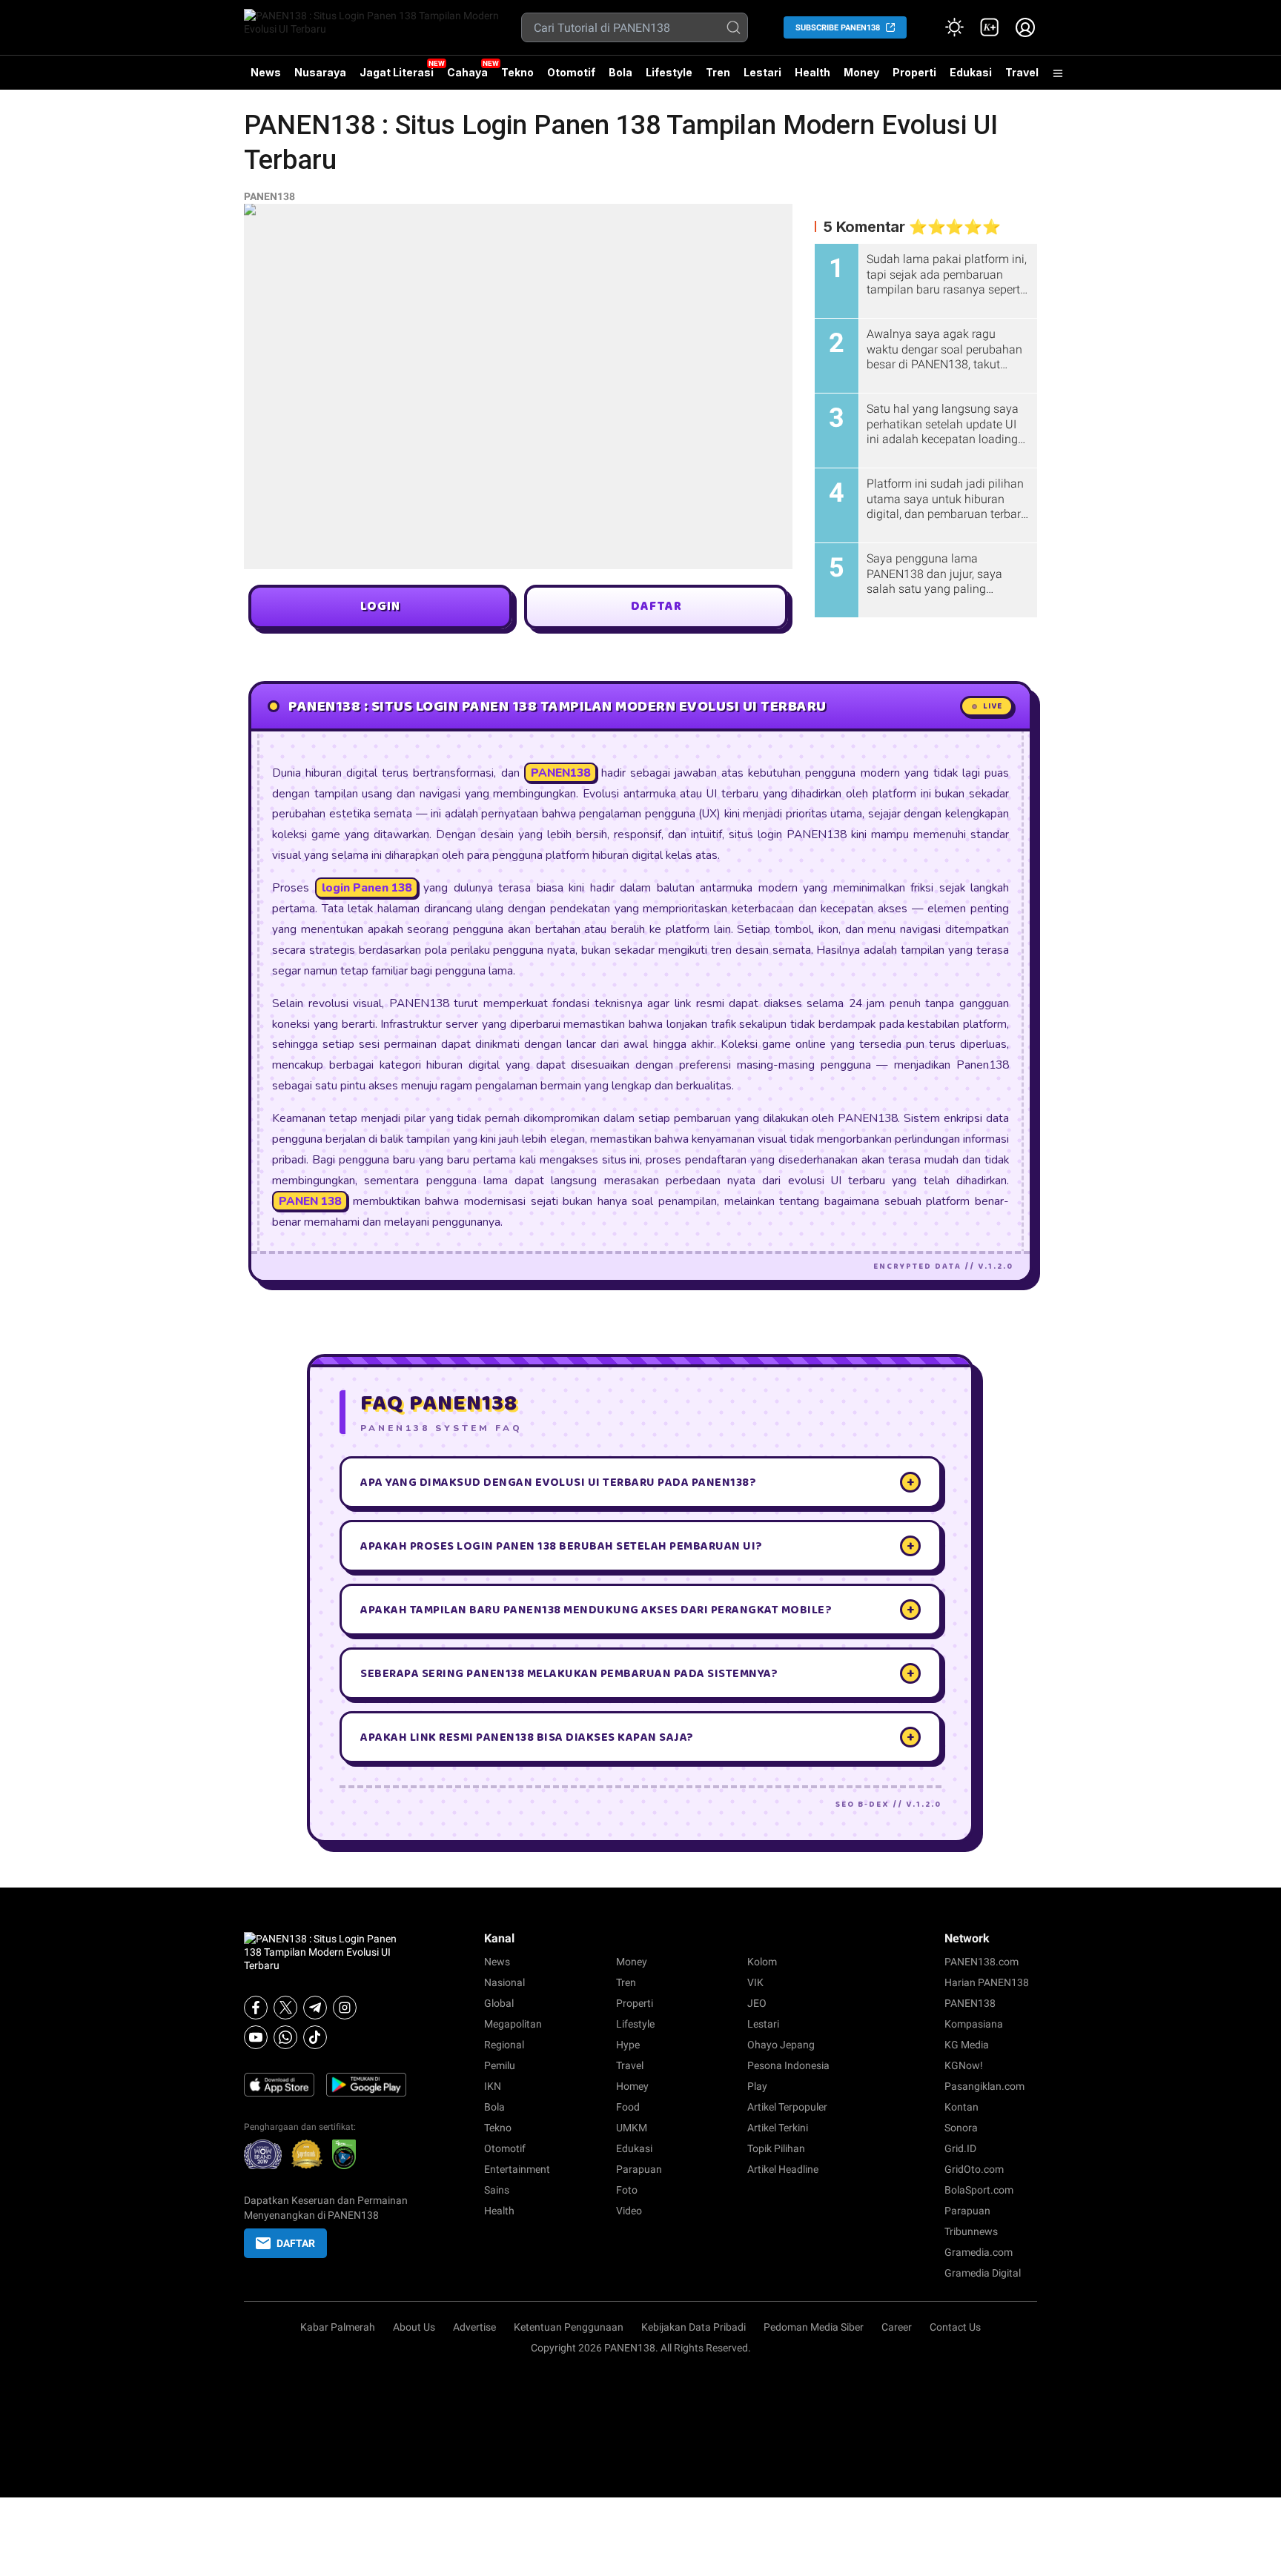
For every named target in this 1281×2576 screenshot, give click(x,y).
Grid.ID (960, 2148)
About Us (414, 2327)
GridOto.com (974, 2169)
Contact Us (955, 2327)
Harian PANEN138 (987, 1982)
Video (629, 2211)
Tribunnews (971, 2231)
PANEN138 (269, 196)
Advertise (474, 2327)
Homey (632, 2086)
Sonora (961, 2128)
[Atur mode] (954, 27)
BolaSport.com (979, 2190)
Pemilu (500, 2065)
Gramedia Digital (983, 2273)
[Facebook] (256, 2008)
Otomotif (571, 72)
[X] (285, 2008)
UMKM (632, 2128)
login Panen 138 (367, 887)
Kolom (762, 1962)
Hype (628, 2045)
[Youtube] (256, 2037)
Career (897, 2327)
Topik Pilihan (776, 2148)
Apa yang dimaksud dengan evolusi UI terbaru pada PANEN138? (637, 1482)
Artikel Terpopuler (787, 2107)
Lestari (762, 78)
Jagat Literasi (397, 72)
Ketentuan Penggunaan (569, 2327)
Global (499, 2003)
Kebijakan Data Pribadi (694, 2327)
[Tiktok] (315, 2037)
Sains (497, 2190)
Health (812, 72)
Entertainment (517, 2169)
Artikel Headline (783, 2169)
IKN (493, 2086)
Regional (504, 2045)
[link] (990, 27)
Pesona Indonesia (788, 2065)
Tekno (517, 72)
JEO (757, 2003)
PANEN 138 (310, 1201)
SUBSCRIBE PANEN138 (838, 28)
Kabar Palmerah (338, 2327)
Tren (718, 72)
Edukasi (971, 72)
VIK (755, 1982)
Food (628, 2107)
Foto (627, 2190)
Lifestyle (669, 72)
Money (861, 72)
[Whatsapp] (285, 2037)
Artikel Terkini (778, 2128)
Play (757, 2086)
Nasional (504, 1982)
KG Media (967, 2045)
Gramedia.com (979, 2252)
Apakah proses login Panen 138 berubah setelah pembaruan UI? (637, 1546)
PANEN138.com (982, 1962)
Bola (620, 72)
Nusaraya (320, 72)
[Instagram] (345, 2008)
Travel (1022, 72)
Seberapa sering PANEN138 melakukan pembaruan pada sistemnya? (637, 1673)
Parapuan (639, 2169)
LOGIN (380, 607)
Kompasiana (974, 2024)
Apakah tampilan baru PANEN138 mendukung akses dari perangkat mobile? (637, 1610)
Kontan (961, 2107)
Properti (914, 72)
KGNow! (964, 2065)
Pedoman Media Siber (814, 2327)
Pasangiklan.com (984, 2086)
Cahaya (467, 72)
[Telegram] (315, 2008)
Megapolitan (513, 2024)
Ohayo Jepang (781, 2045)
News (266, 72)
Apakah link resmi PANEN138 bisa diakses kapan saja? (637, 1737)
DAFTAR (656, 607)
